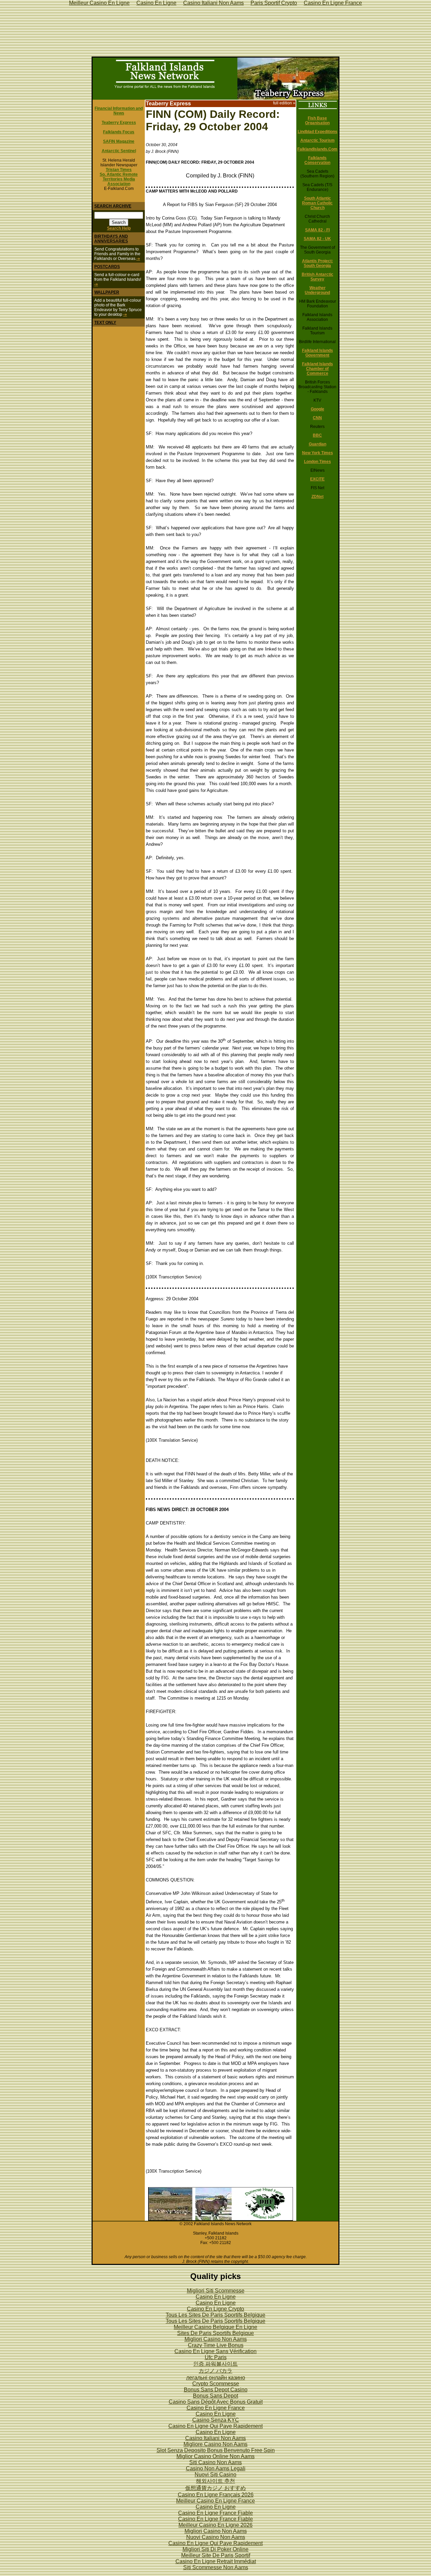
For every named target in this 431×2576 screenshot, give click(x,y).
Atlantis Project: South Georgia (318, 263)
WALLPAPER (107, 292)
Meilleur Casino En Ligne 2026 (215, 2525)
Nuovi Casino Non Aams (216, 2537)
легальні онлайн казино (216, 2378)
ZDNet (318, 497)
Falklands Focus (119, 132)
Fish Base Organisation (317, 121)
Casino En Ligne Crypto (215, 2309)
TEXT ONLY (105, 323)
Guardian (318, 444)
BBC (317, 435)
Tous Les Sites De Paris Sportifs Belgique (215, 2315)
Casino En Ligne (216, 2297)
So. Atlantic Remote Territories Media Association (119, 179)
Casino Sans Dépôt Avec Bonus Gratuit (216, 2402)
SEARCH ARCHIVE (113, 206)
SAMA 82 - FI (317, 230)
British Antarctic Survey (318, 277)
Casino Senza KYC (216, 2420)
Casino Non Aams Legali (216, 2468)
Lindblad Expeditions (318, 132)
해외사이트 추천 (215, 2481)
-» (138, 259)
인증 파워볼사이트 (215, 2364)
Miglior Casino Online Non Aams (215, 2456)
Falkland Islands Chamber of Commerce (318, 369)
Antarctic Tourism (318, 140)
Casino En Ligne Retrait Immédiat (216, 2561)
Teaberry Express (119, 123)
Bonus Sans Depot (215, 2396)
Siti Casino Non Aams (215, 2462)
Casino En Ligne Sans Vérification (215, 2351)
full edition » (284, 103)
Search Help (119, 228)
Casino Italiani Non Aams (215, 2438)
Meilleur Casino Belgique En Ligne (215, 2327)
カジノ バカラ (215, 2371)
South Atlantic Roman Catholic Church (317, 203)
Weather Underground (317, 290)
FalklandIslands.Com (317, 149)
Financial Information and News (119, 111)
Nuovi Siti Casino (215, 2474)
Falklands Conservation (317, 160)
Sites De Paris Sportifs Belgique (215, 2333)
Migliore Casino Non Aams (215, 2444)
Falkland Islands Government (318, 353)
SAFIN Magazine (119, 141)
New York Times (318, 453)
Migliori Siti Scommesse (216, 2291)
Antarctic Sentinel (119, 151)
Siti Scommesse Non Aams (216, 2567)
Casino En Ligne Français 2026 (216, 2495)
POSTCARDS (107, 267)
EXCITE (317, 479)
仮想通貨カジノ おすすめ (215, 2488)
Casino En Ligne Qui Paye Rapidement (215, 2426)
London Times (318, 462)
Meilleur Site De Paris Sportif (216, 2555)
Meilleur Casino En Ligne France (215, 2501)
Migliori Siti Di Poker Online (215, 2549)
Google (318, 409)
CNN (317, 418)
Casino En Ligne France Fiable (215, 2513)
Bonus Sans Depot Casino (216, 2390)
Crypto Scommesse (216, 2384)
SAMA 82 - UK (317, 239)
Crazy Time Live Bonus (216, 2345)
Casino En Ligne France (216, 2408)
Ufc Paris (216, 2357)
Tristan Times (119, 170)
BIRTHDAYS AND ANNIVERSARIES (111, 239)
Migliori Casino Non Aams (216, 2339)
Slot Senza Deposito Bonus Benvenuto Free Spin (216, 2450)
